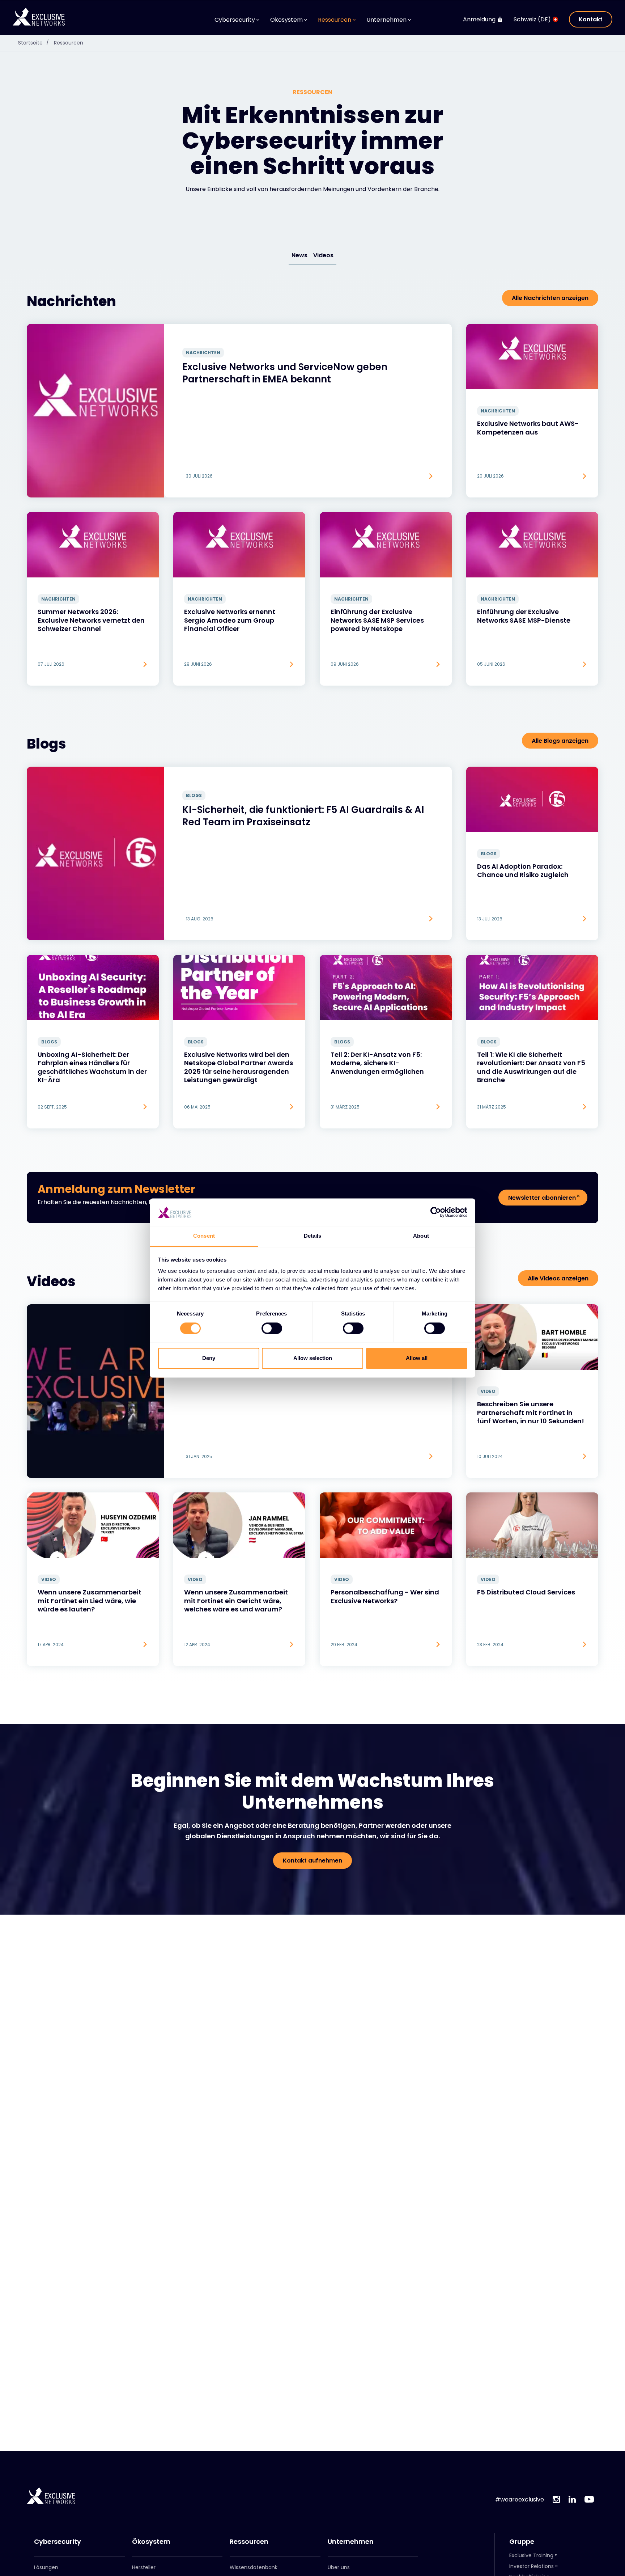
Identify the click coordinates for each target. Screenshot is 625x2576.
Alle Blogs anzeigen (560, 741)
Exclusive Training (531, 2555)
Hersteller (144, 2567)
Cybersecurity (58, 2542)
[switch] (272, 1329)
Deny (209, 1358)
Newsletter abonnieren (542, 1198)
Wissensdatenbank (254, 2567)
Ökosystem (151, 2542)
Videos (323, 255)
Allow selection (313, 1358)
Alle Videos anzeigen (558, 1278)
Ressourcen (69, 43)
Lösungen (46, 2567)
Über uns (339, 2567)
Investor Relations (532, 2566)
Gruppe (522, 2542)
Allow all (417, 1358)
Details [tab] (313, 1236)
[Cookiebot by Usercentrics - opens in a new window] (436, 1212)
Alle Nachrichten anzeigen (550, 298)
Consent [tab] (204, 1236)
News (299, 255)
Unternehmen (351, 2542)
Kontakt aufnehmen (312, 1861)
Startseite (33, 43)
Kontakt (591, 19)
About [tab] (421, 1236)
